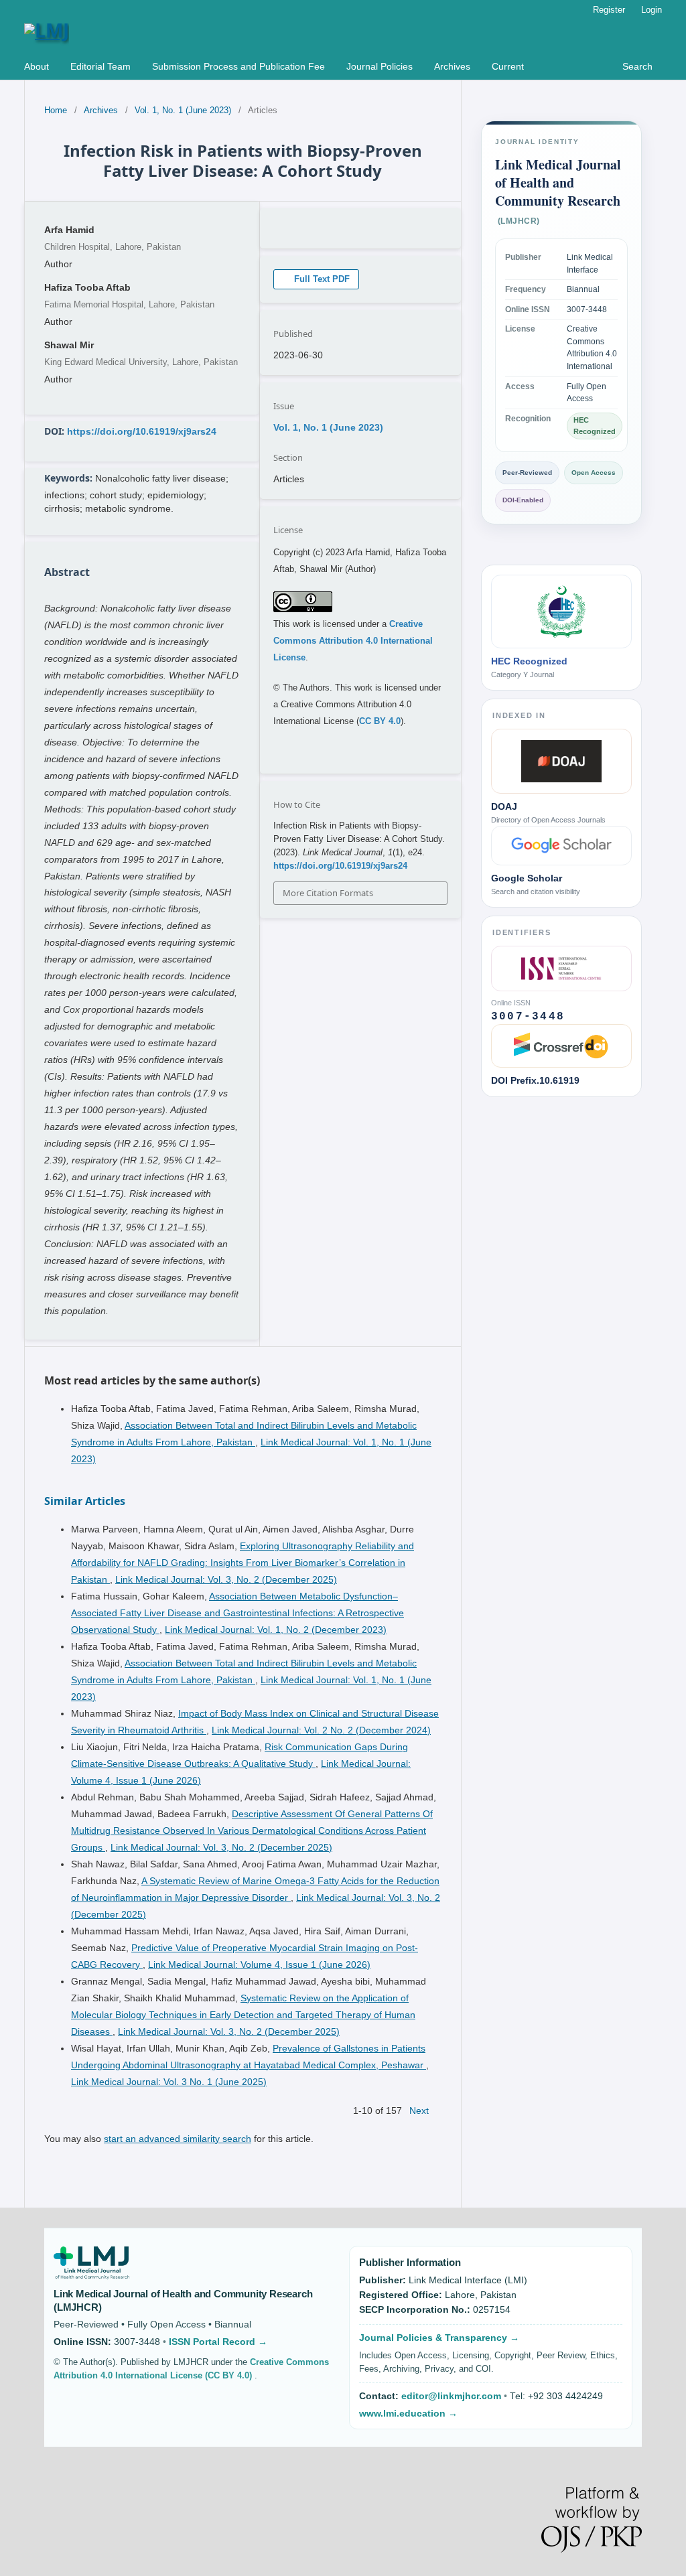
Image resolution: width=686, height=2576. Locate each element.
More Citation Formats (328, 893)
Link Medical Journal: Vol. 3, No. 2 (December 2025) (226, 1579)
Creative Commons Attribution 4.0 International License (353, 641)
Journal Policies (380, 66)
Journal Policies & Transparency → (439, 2338)
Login (651, 10)
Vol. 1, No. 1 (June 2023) (183, 110)
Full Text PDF (321, 279)
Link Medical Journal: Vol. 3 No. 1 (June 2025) (169, 2082)
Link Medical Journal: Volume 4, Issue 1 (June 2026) (259, 1964)
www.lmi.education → (408, 2414)
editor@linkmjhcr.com (453, 2396)
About (37, 66)
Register (609, 10)
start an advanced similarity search (178, 2139)
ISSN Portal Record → (218, 2342)
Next (419, 2110)
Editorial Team (100, 66)
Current (508, 66)
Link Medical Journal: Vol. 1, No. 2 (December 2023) (276, 1630)
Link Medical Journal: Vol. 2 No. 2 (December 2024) (321, 1730)
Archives (452, 66)
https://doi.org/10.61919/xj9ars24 (142, 431)
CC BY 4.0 (380, 721)
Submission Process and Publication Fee (238, 66)
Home (56, 110)
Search (636, 66)
